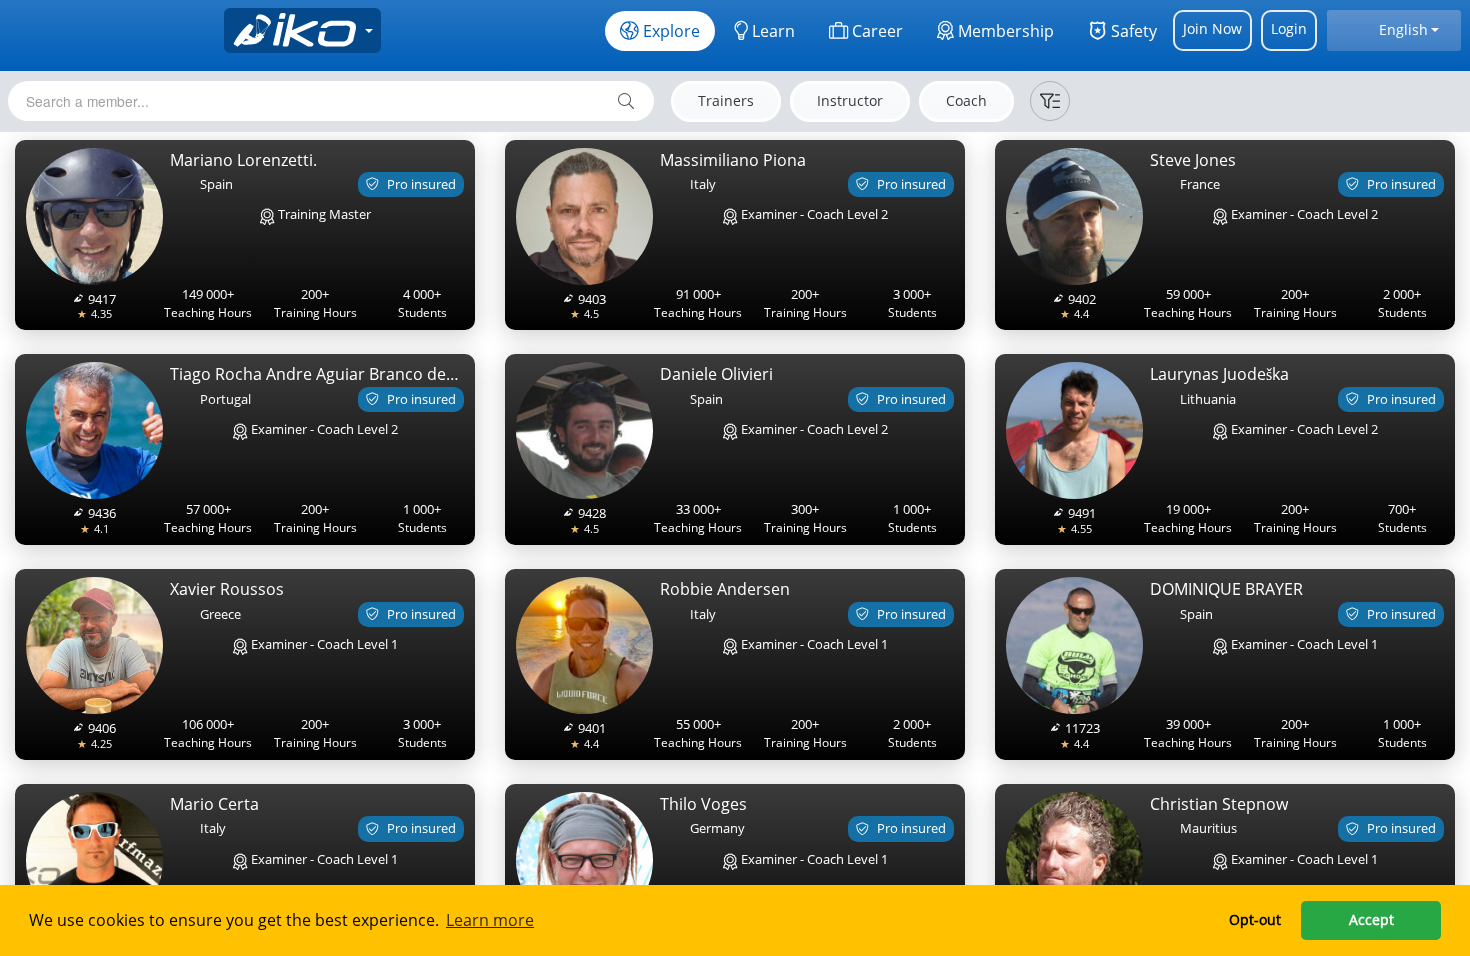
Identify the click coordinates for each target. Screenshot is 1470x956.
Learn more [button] (490, 920)
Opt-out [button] (1255, 919)
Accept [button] (1371, 919)
